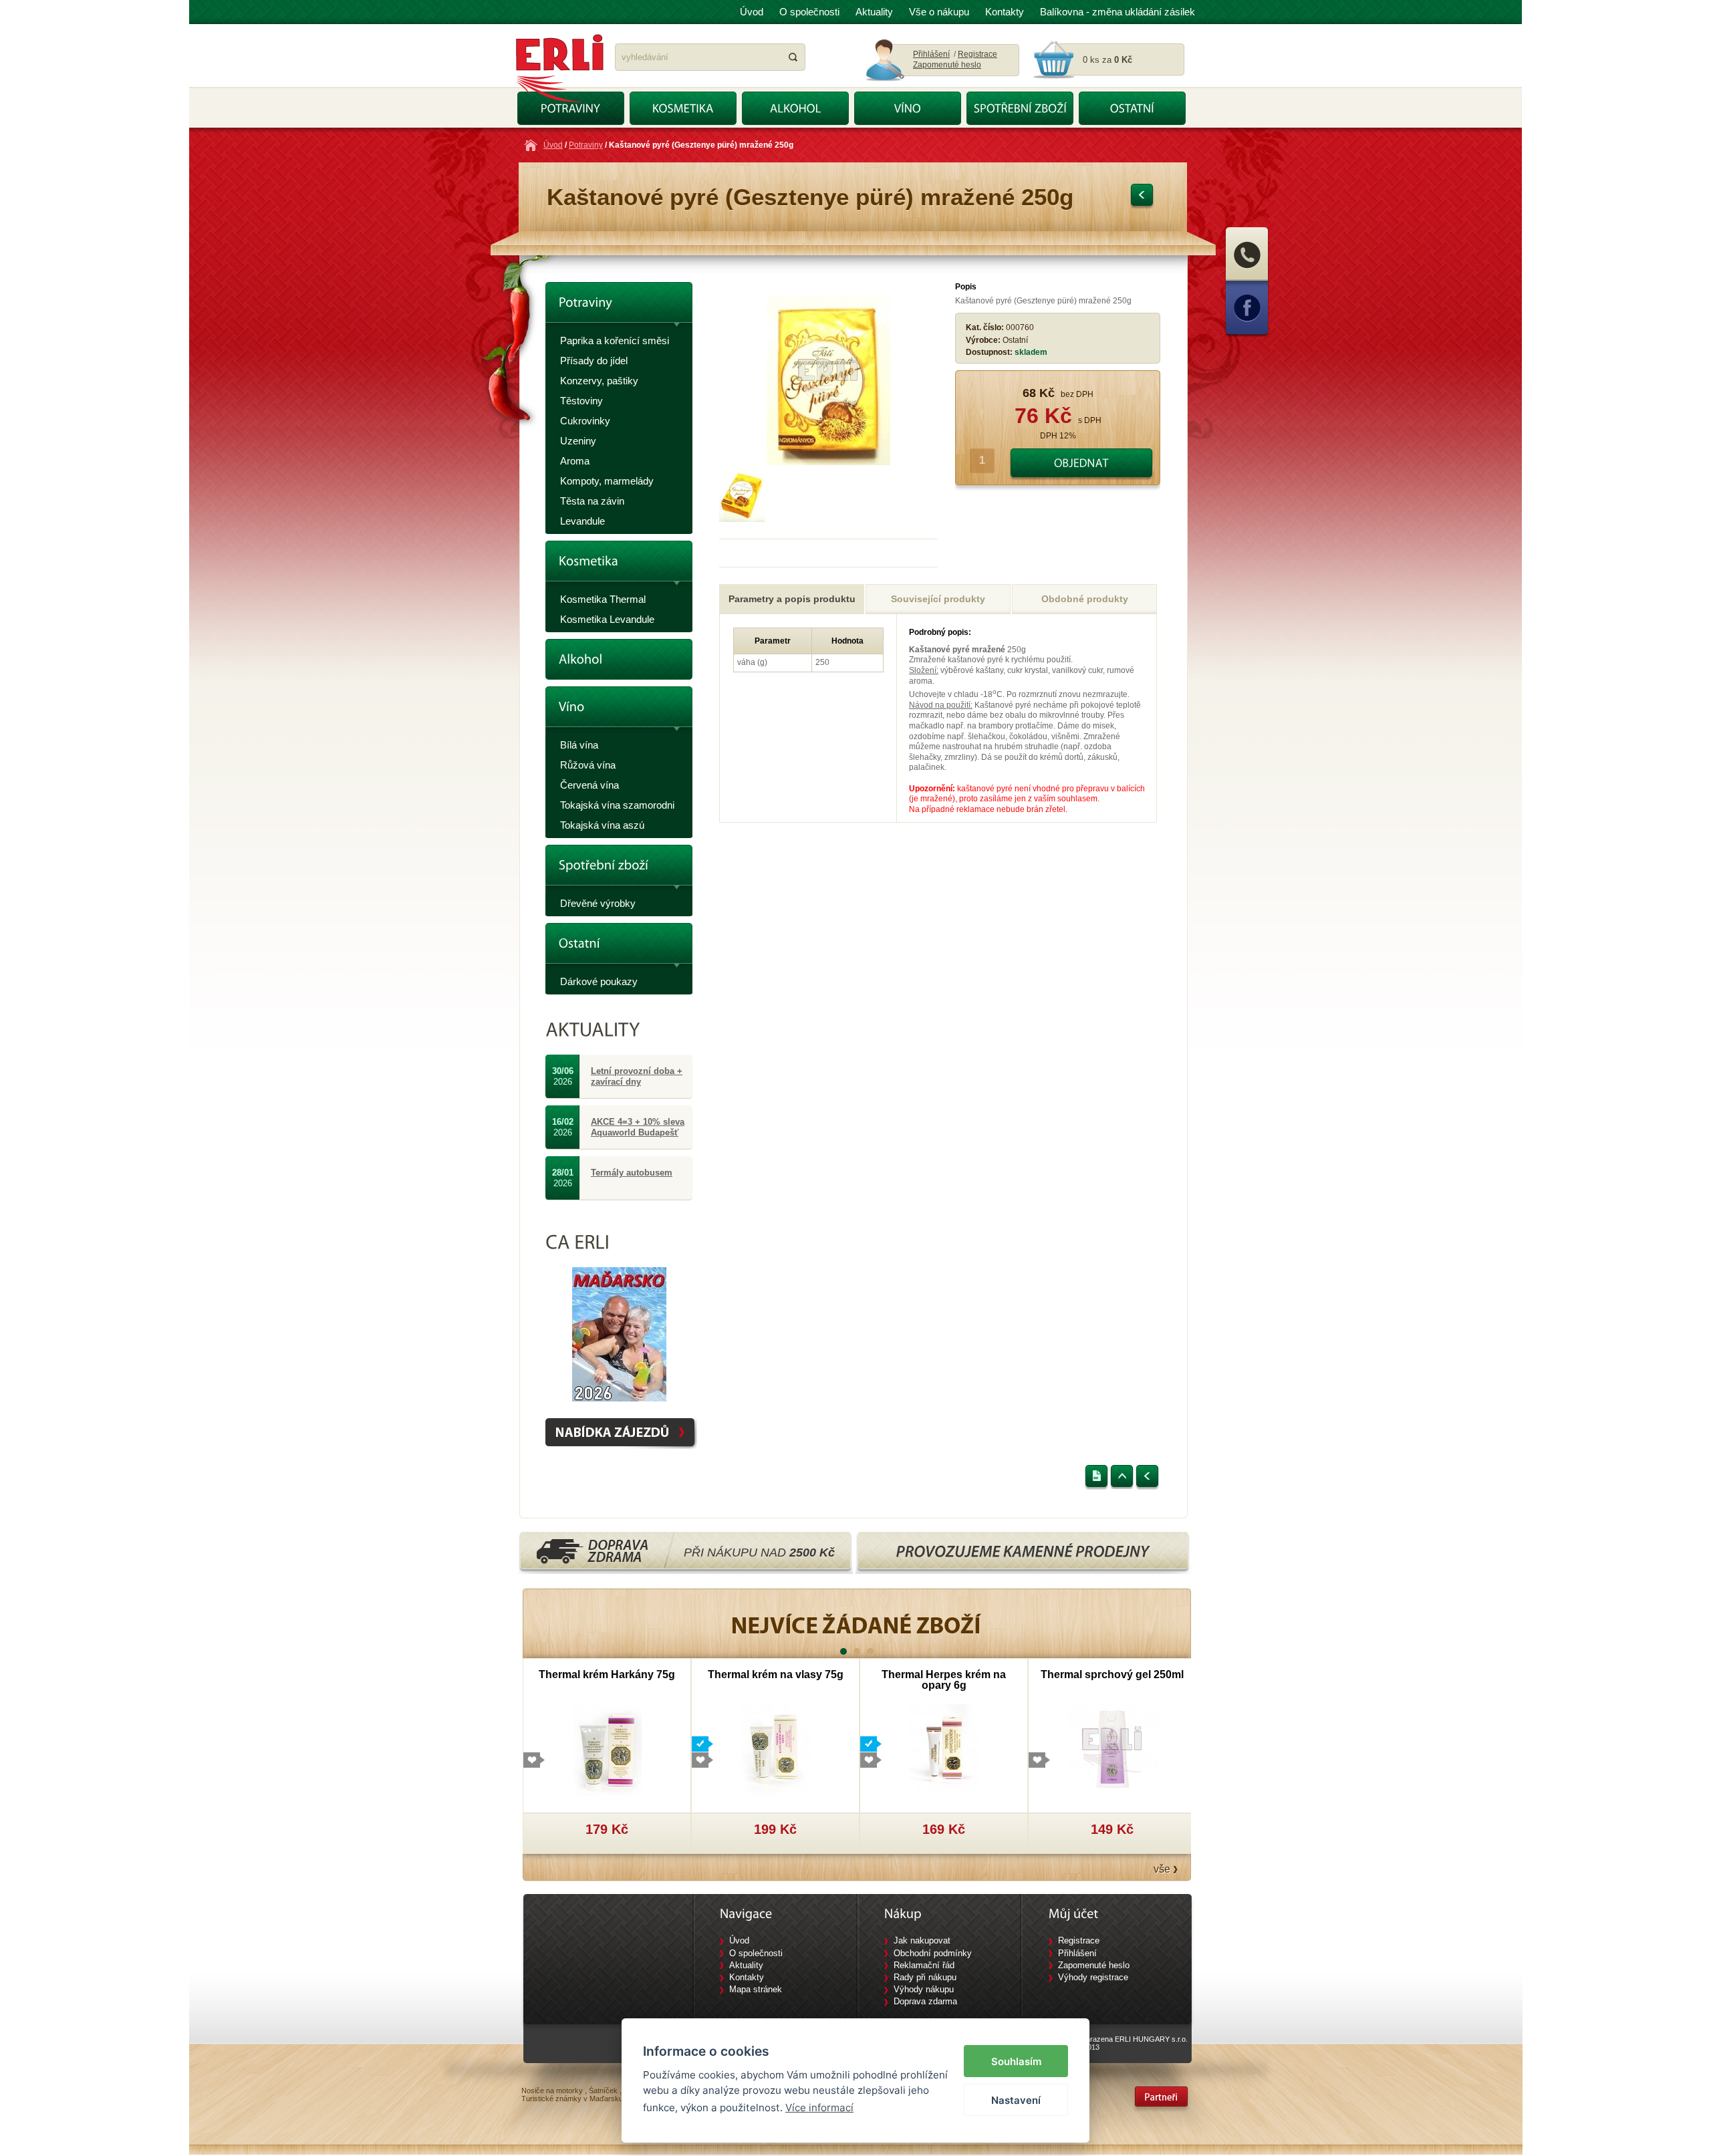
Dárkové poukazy (599, 981)
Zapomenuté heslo (947, 65)
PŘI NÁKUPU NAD (759, 1553)
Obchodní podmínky (933, 1953)
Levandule (582, 521)
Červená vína (589, 785)
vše (1162, 1869)
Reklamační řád (924, 1965)
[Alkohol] (619, 659)
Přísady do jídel (594, 361)
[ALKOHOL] (795, 108)
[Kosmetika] (619, 565)
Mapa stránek (756, 1989)
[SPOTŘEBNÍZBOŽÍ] (1020, 108)
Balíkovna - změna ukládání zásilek (1117, 12)
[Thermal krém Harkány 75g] (607, 1749)
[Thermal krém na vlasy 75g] (776, 1749)
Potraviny (586, 145)
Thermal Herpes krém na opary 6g (944, 1680)
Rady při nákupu (925, 1977)
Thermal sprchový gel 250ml (1112, 1674)
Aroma (575, 461)
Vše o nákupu (939, 12)
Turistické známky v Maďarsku (572, 2099)
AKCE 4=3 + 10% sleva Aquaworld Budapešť (638, 1127)
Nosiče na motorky (552, 2091)
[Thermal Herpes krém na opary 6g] (944, 1749)
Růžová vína (588, 765)
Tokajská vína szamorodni (617, 805)
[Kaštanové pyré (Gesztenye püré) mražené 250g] (828, 462)
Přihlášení (931, 54)
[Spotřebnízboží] (619, 869)
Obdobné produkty (1085, 599)
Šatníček (603, 2091)
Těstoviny (581, 401)
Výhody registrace (1093, 1977)
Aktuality (874, 12)
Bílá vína (579, 745)
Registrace (977, 54)
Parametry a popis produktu (792, 599)
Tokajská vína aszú (602, 825)
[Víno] (619, 711)
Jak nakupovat (922, 1940)
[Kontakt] (1247, 279)
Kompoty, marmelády (607, 481)
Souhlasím (1016, 2061)
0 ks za (1107, 60)
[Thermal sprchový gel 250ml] (1112, 1749)
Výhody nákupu (924, 1989)
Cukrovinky (585, 421)
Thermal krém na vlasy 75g (776, 1674)
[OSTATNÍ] (1132, 108)
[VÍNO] (908, 108)
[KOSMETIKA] (683, 108)
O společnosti (809, 12)
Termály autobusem (632, 1173)
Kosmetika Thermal (603, 599)
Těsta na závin (592, 501)
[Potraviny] (619, 306)
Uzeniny (578, 441)
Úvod (752, 12)
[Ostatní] (619, 947)
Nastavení (1016, 2100)
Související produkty (938, 599)
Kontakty (1005, 12)
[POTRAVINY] (571, 108)
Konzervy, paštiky (599, 381)
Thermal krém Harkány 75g (607, 1674)
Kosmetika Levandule (607, 619)
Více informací (819, 2108)
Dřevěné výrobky (598, 903)
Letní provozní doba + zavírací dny (637, 1076)
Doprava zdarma (925, 2001)
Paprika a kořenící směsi (615, 341)
